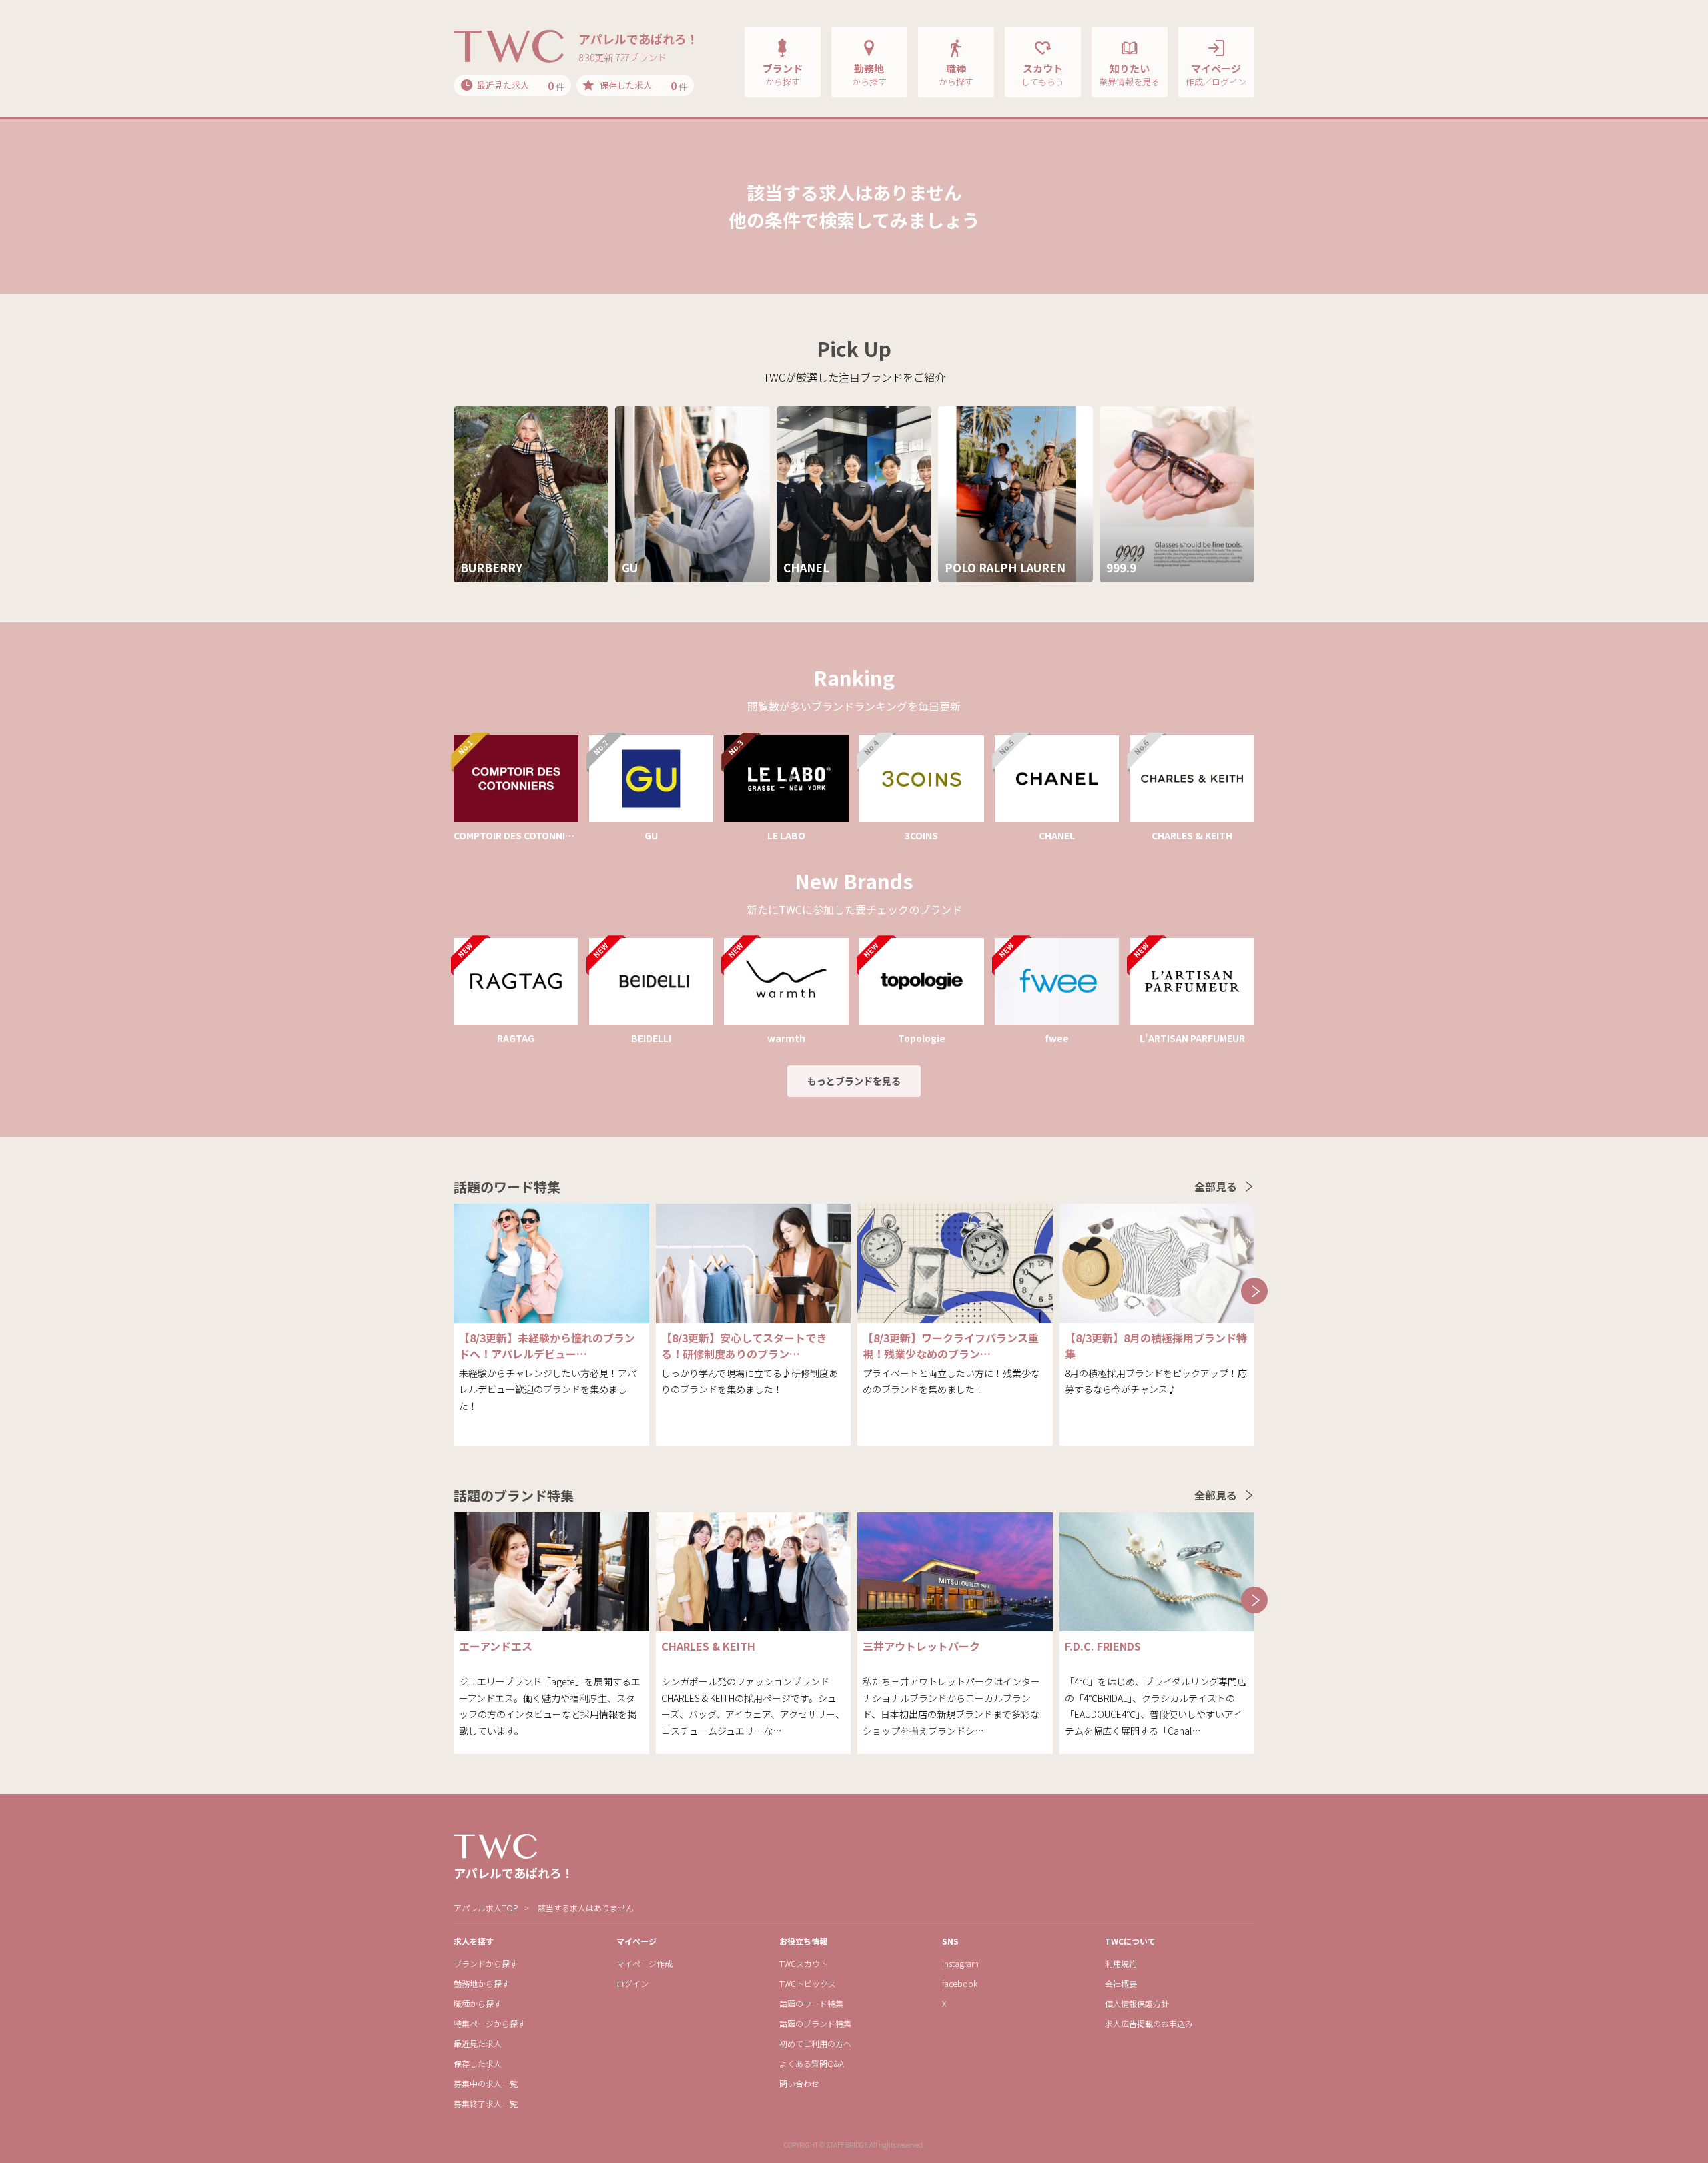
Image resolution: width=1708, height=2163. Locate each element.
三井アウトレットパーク (921, 1646)
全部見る (1216, 1186)
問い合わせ (799, 2083)
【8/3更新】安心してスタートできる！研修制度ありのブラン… (744, 1346)
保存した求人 (478, 2063)
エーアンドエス (496, 1646)
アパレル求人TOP (486, 1908)
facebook (960, 1983)
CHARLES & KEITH (708, 1646)
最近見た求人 (478, 2043)
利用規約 (1121, 1963)
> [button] (1254, 1291)
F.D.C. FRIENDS (1103, 1646)
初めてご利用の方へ (815, 2043)
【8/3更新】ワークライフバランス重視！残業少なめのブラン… (951, 1346)
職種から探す (478, 2003)
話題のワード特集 (811, 2003)
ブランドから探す (486, 1963)
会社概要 (1121, 1983)
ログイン (632, 1983)
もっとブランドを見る (854, 1081)
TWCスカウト (804, 1963)
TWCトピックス (808, 1983)
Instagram (960, 1963)
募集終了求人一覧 (486, 2103)
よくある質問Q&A (812, 2063)
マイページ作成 (645, 1963)
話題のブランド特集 (815, 2023)
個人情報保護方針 (1137, 2003)
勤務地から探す (482, 1983)
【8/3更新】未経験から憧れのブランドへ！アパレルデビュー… (547, 1346)
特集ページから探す (490, 2023)
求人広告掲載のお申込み (1149, 2023)
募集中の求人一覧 (486, 2083)
